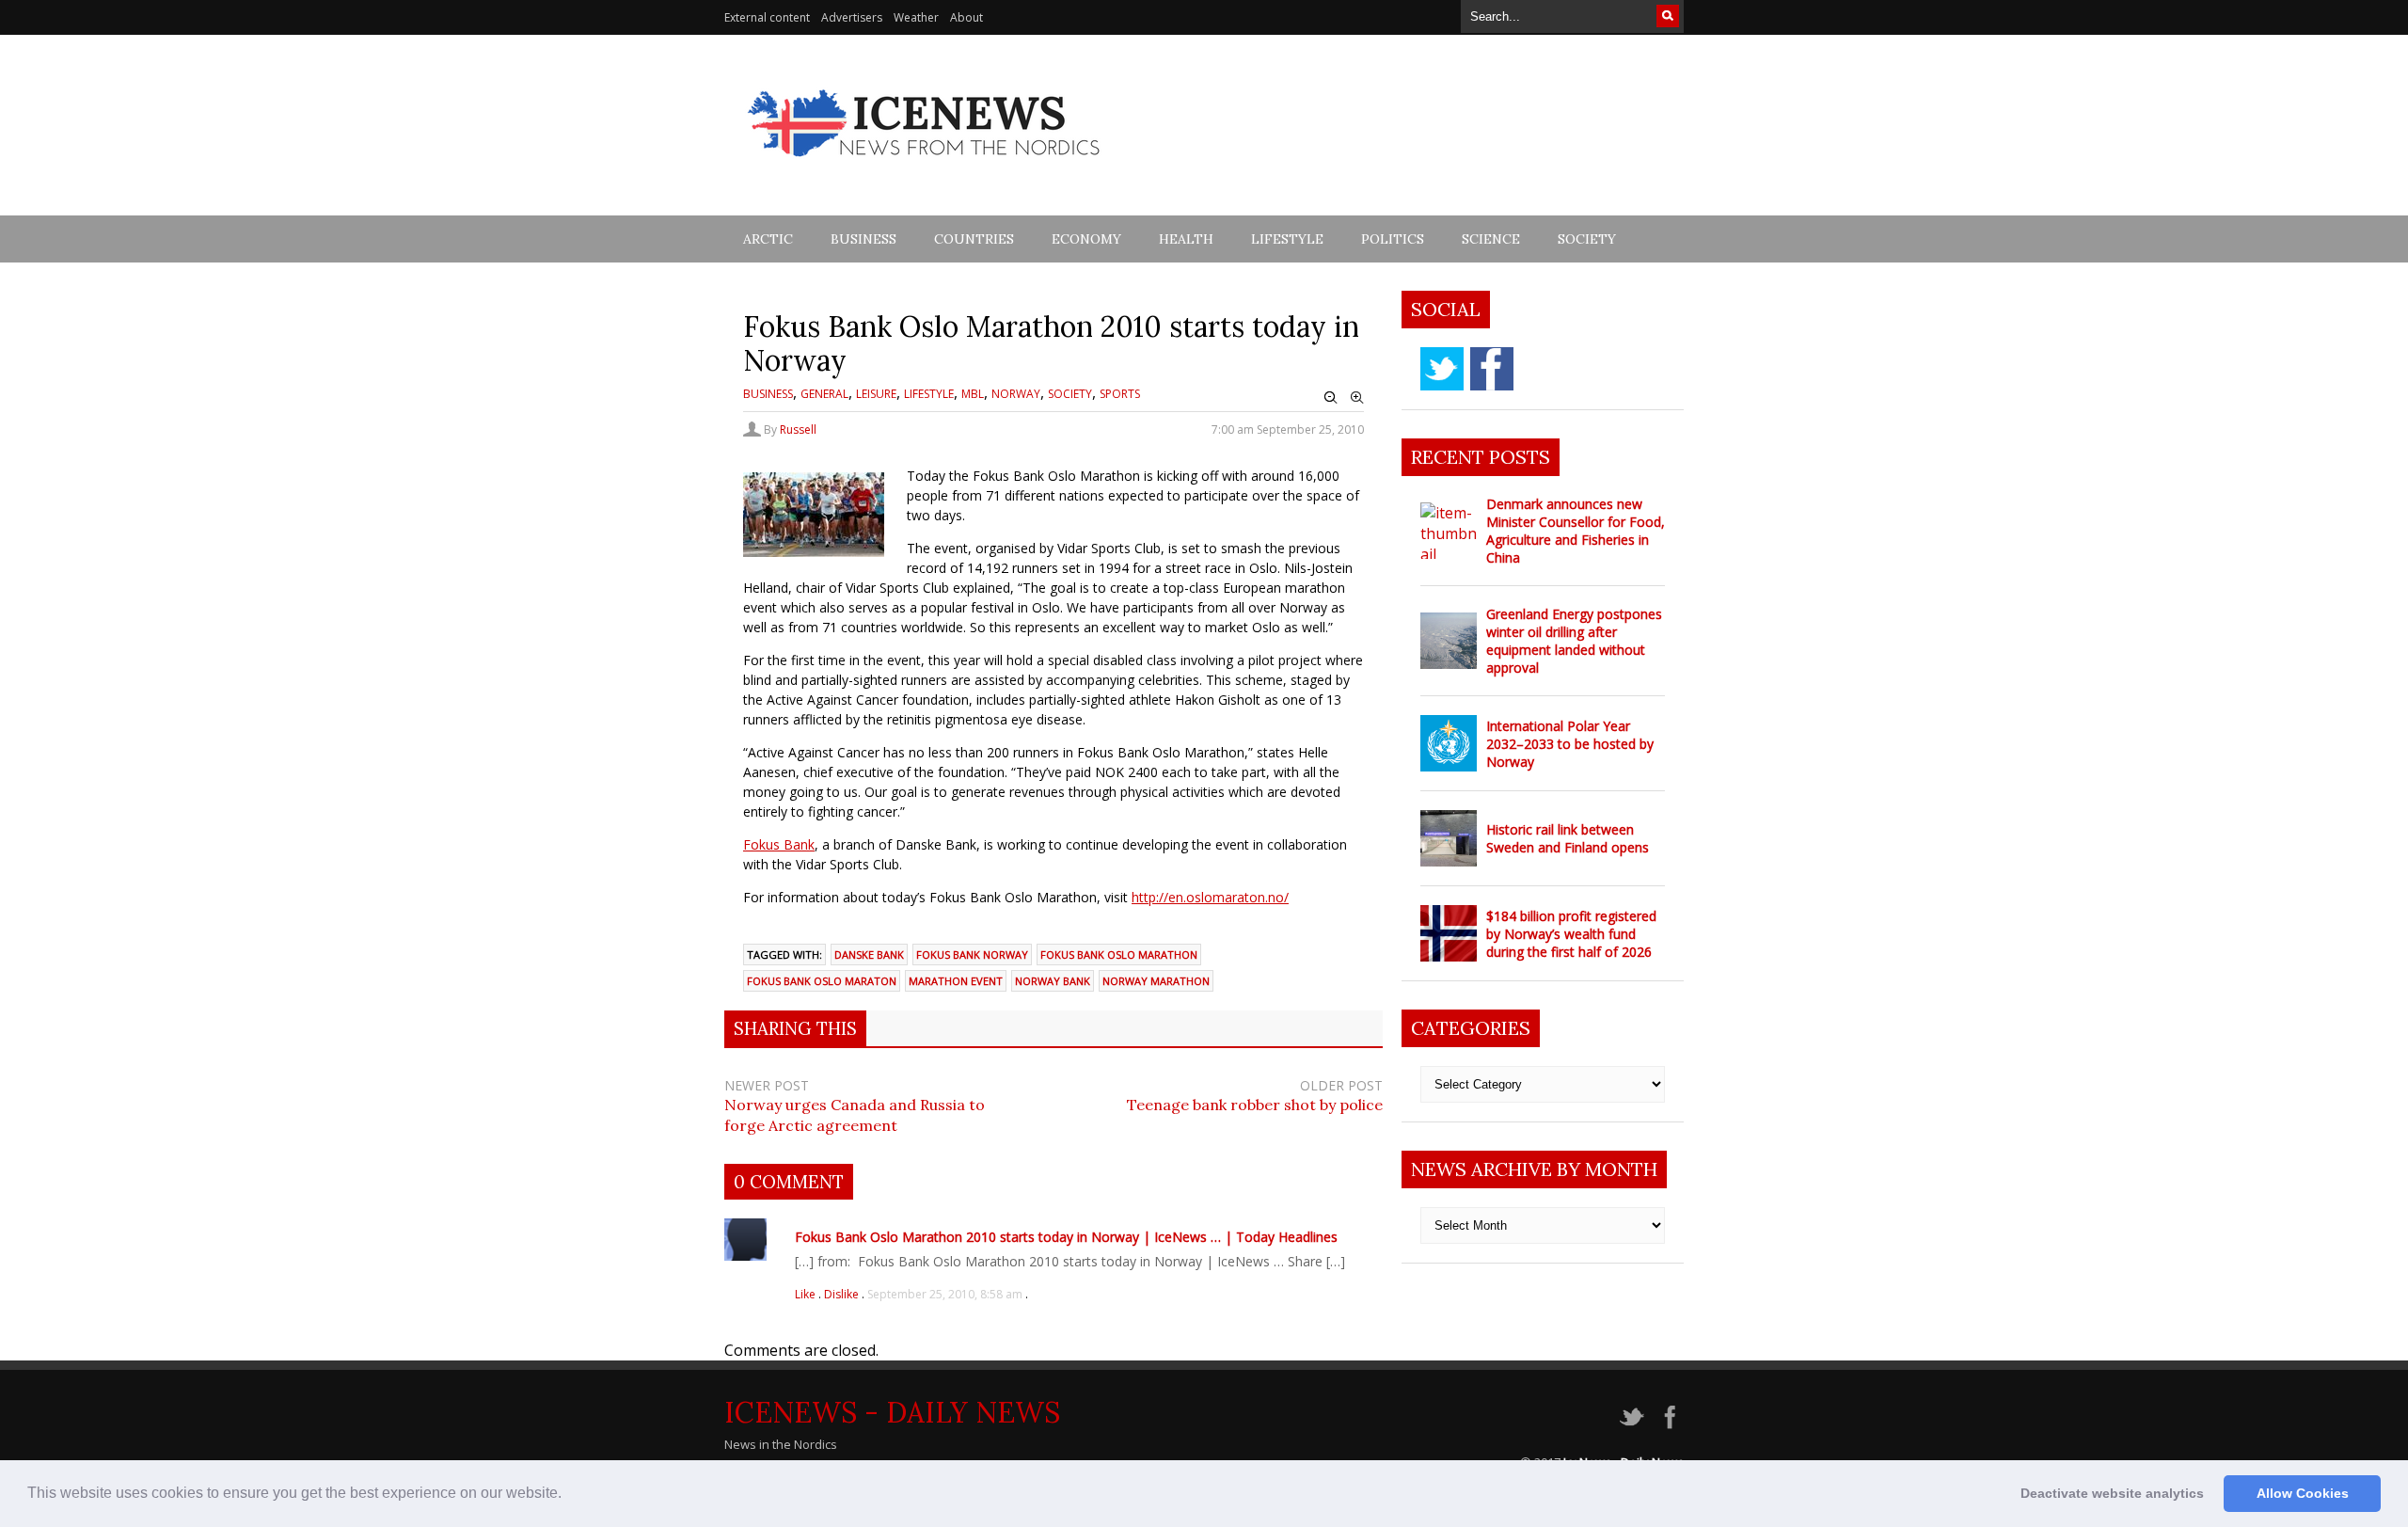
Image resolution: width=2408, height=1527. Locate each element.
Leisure (876, 394)
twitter (1442, 369)
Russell (798, 429)
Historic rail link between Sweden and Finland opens (1568, 838)
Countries (974, 239)
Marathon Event (956, 981)
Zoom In (1357, 398)
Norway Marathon (1156, 981)
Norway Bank (1053, 981)
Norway (1016, 394)
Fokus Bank (779, 844)
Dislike (843, 1294)
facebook (1492, 369)
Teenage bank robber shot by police (1255, 1105)
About (966, 17)
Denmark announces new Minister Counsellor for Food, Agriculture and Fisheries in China (1576, 531)
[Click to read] (1449, 531)
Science (1491, 239)
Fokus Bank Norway (972, 954)
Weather (916, 17)
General (824, 394)
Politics (1393, 239)
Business (863, 239)
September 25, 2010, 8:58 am (945, 1294)
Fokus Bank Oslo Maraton (822, 981)
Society (1587, 239)
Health (1186, 239)
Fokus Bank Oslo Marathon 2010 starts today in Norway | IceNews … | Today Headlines (1066, 1237)
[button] (568, 1495)
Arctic (768, 239)
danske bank (869, 954)
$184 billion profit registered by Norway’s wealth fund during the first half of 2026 (1571, 934)
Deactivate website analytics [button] (2112, 1493)
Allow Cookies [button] (2303, 1493)
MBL (973, 394)
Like (807, 1294)
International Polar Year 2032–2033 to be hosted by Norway (1570, 744)
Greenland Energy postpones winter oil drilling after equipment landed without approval (1574, 641)
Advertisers (852, 17)
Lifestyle (1287, 239)
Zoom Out (1331, 398)
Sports (1120, 394)
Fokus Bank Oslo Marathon (1119, 954)
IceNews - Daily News (892, 1412)
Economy (1086, 239)
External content (767, 17)
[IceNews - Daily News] (925, 167)
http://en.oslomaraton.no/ (1210, 897)
